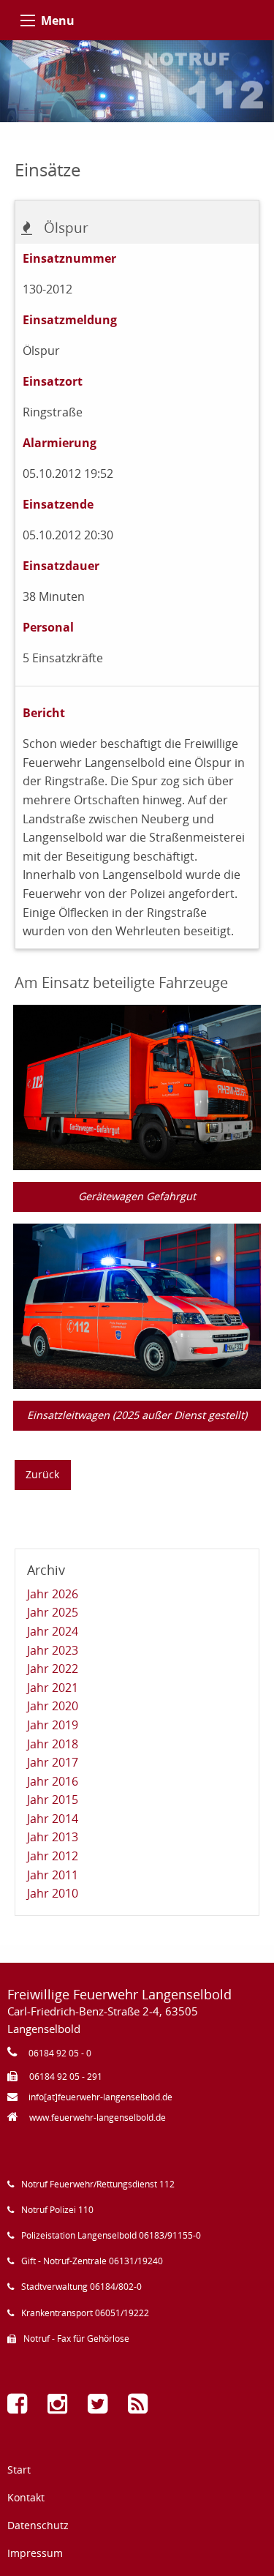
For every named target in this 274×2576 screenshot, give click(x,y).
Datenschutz (38, 2525)
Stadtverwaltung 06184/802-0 (81, 2287)
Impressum (35, 2553)
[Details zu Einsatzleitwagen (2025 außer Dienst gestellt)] (137, 1305)
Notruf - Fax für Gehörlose (76, 2339)
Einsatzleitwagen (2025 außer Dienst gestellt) (137, 1415)
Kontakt (26, 2497)
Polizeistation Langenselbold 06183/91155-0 (111, 2235)
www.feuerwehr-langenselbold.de (98, 2118)
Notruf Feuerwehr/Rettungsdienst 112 (98, 2184)
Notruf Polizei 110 (57, 2210)
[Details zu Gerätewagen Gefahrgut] (137, 1086)
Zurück (42, 1474)
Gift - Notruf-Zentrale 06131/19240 (92, 2261)
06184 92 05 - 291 (66, 2077)
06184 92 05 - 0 (60, 2053)
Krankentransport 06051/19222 (85, 2313)
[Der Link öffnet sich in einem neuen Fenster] (20, 2408)
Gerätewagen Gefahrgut (137, 1196)
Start (19, 2470)
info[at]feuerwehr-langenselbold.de (100, 2097)
